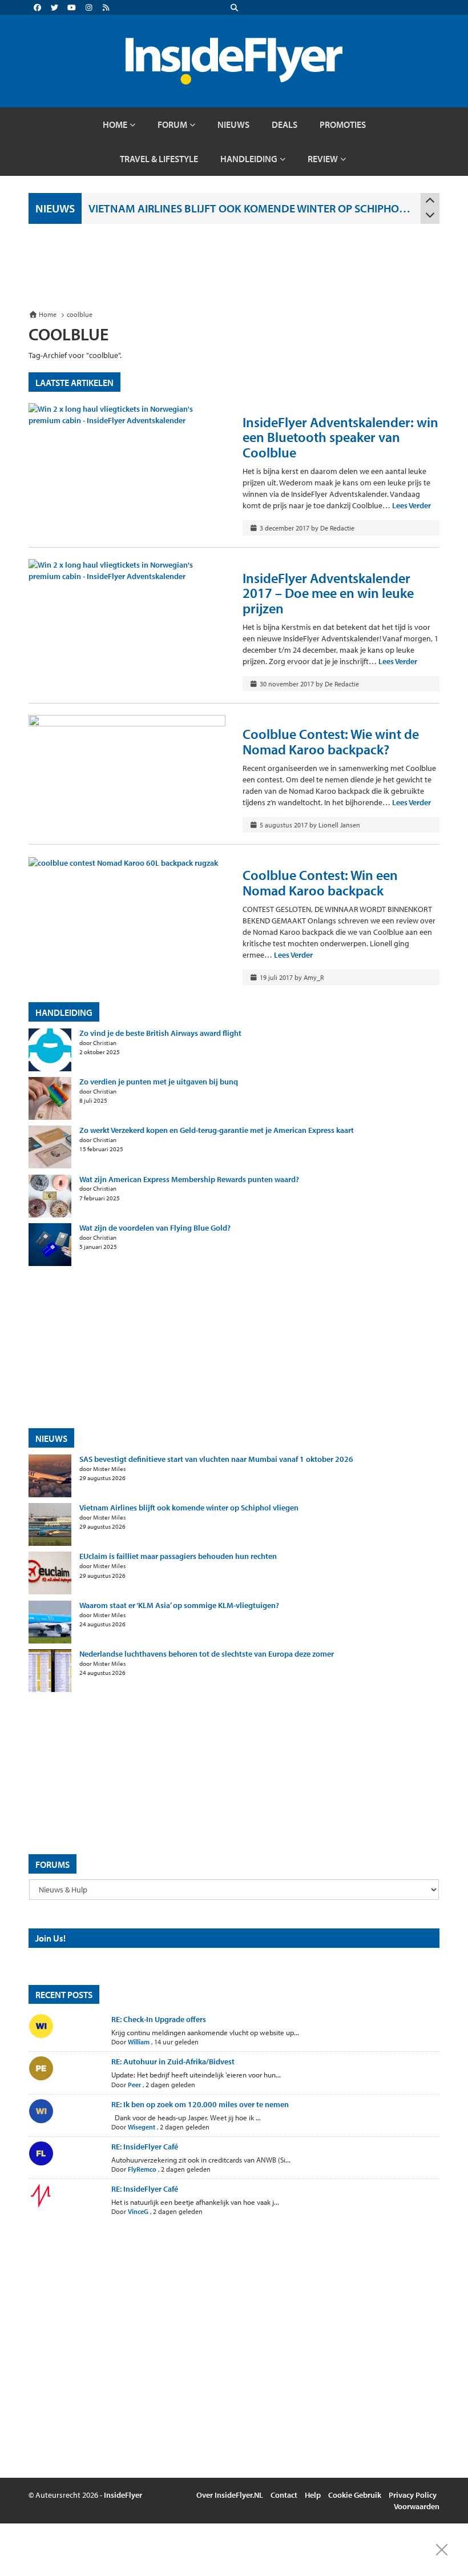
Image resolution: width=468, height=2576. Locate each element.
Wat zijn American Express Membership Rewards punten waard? (189, 1180)
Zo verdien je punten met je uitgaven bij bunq (159, 1082)
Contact (284, 2495)
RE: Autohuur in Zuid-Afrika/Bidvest (173, 2061)
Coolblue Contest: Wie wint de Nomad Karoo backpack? (331, 741)
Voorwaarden (417, 2506)
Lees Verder (411, 505)
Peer (134, 2085)
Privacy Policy (413, 2495)
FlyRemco (142, 2169)
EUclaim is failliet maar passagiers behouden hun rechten (178, 1556)
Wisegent (142, 2127)
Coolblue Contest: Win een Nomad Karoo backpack (320, 882)
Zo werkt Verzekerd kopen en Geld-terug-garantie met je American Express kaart (217, 1130)
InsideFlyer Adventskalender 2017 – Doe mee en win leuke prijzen (328, 593)
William (139, 2042)
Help (313, 2495)
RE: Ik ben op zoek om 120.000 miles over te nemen (200, 2104)
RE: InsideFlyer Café (145, 2147)
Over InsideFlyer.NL (230, 2495)
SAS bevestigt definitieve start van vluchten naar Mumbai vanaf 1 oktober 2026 (216, 1459)
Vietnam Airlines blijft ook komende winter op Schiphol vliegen (251, 208)
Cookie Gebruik (355, 2495)
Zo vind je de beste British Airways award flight (160, 1033)
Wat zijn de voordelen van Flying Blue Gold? (155, 1228)
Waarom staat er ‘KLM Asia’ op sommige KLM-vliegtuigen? (179, 1606)
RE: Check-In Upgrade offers (159, 2019)
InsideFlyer (123, 2495)
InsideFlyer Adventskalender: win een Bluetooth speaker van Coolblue (340, 437)
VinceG (138, 2211)
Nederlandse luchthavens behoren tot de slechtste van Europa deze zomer (207, 1654)
